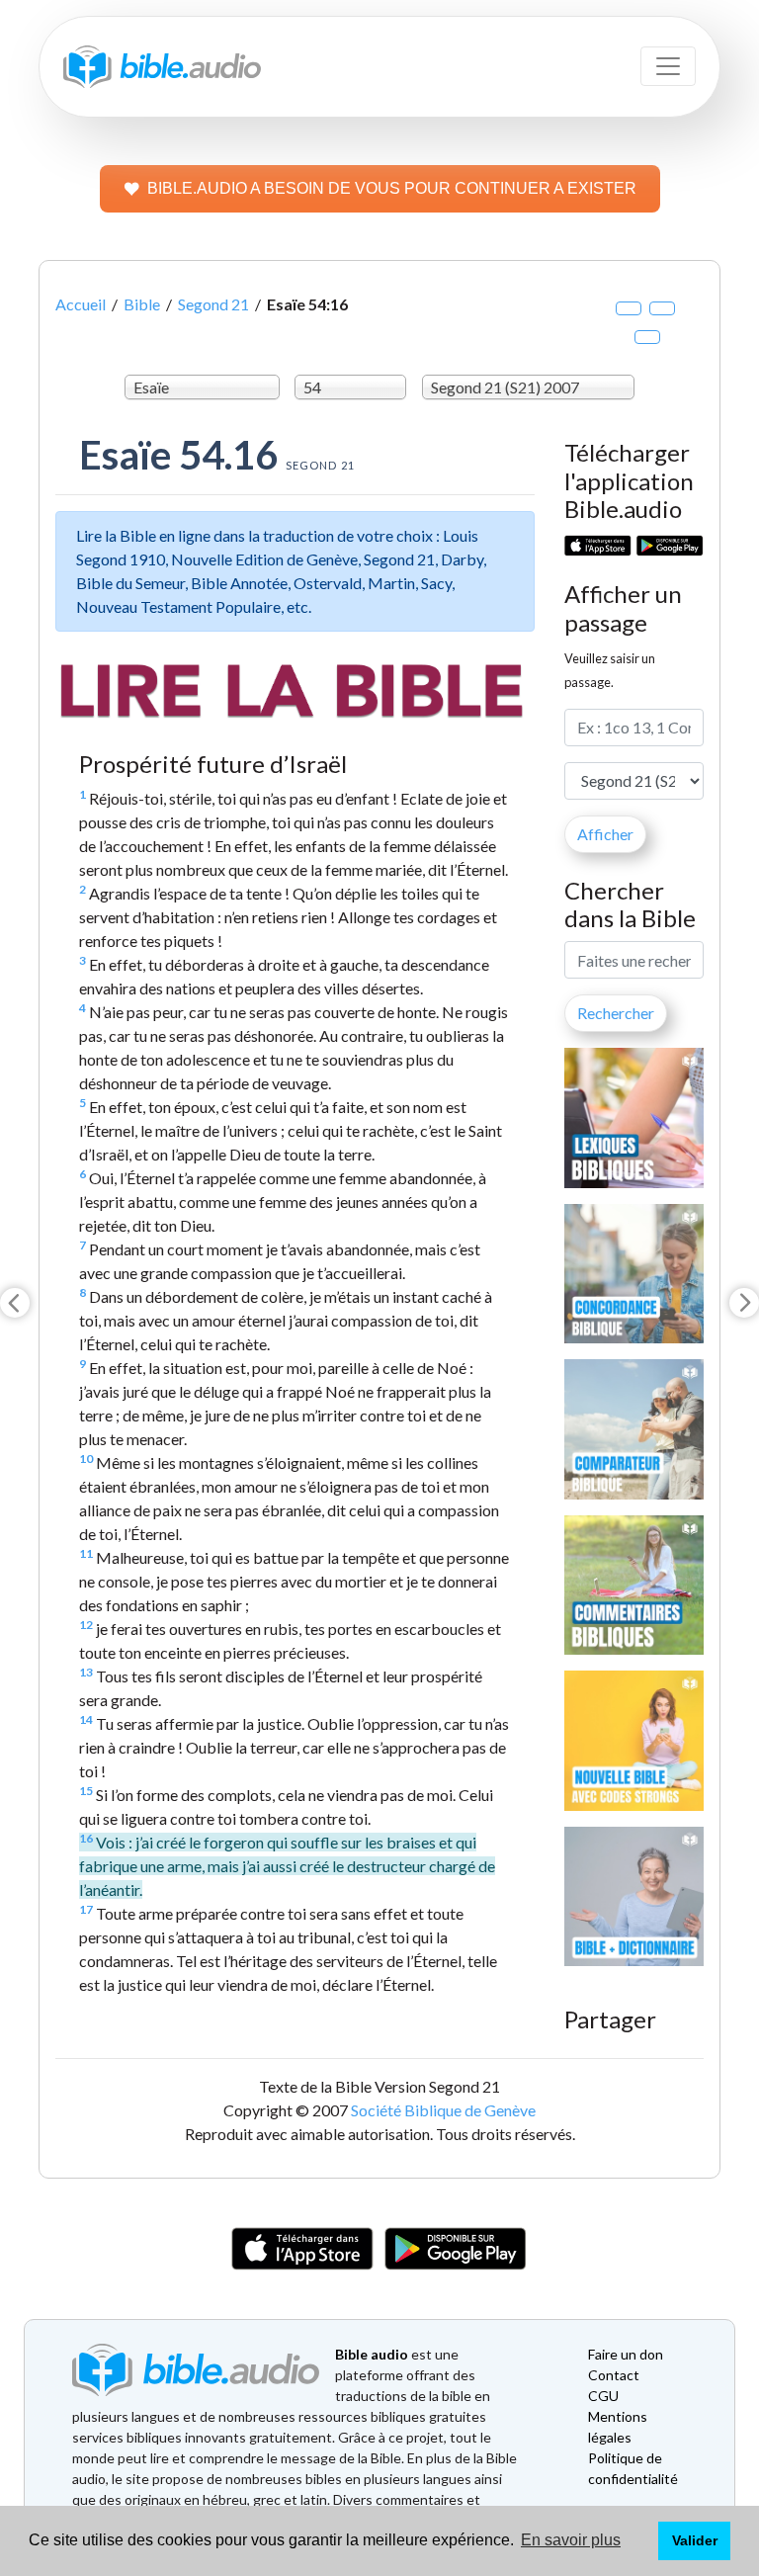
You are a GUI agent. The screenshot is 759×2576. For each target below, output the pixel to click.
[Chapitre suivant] (744, 1303)
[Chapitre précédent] (15, 1303)
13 (86, 1672)
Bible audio (372, 2354)
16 (86, 1838)
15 (86, 1791)
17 (86, 1909)
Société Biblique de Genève (443, 2110)
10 (86, 1459)
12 (86, 1625)
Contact (614, 2375)
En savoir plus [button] (571, 2540)
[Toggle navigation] (668, 66)
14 (86, 1719)
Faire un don (626, 2354)
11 (86, 1553)
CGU (603, 2396)
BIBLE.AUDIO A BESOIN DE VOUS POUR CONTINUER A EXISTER (392, 188)
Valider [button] (695, 2540)
